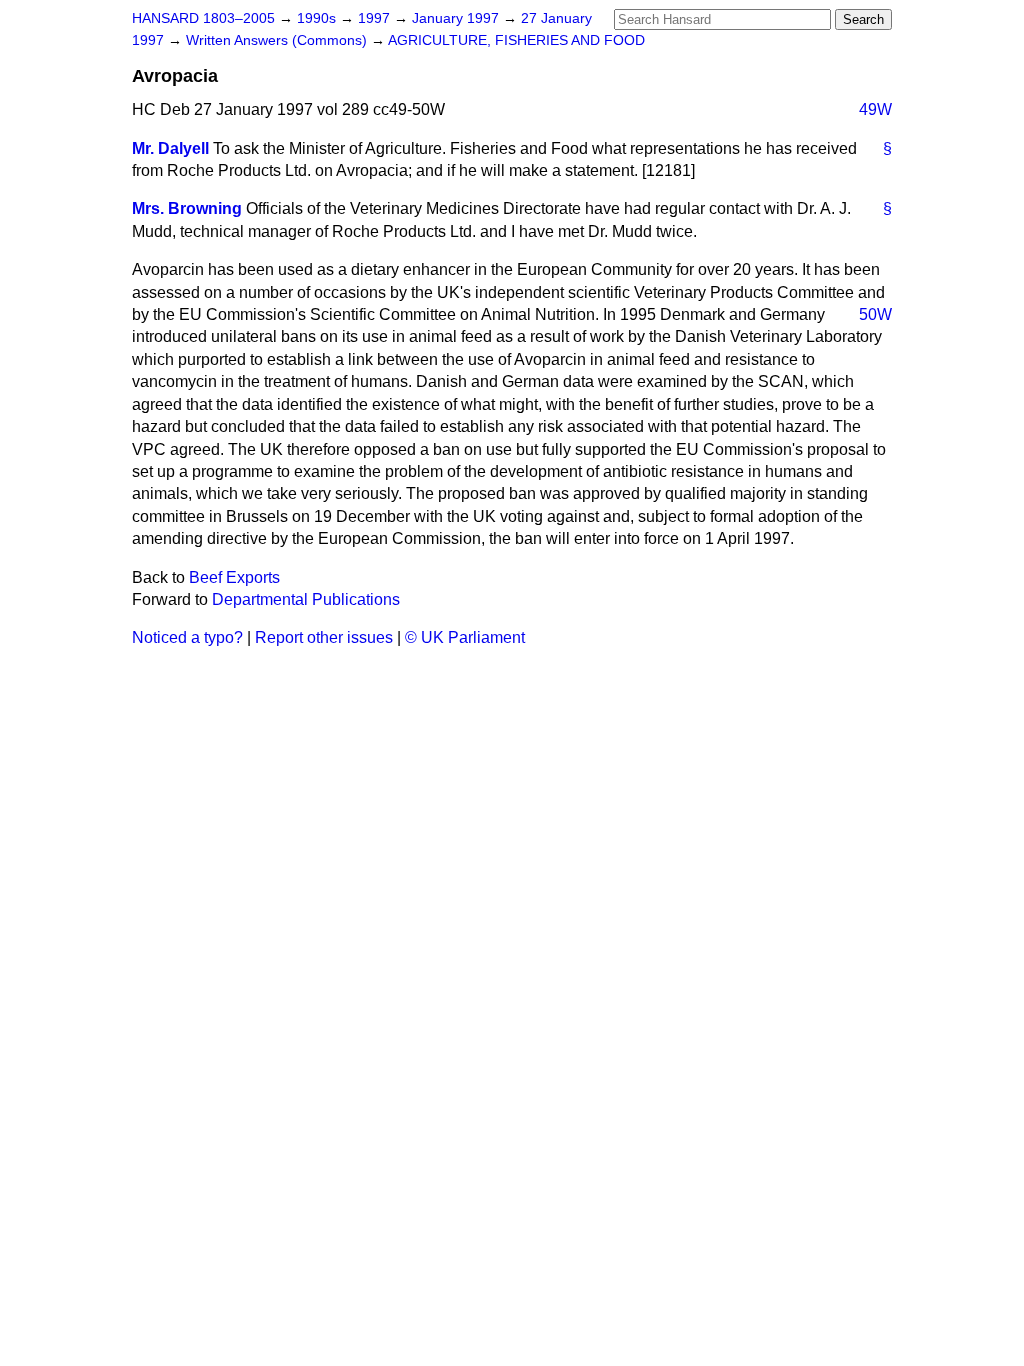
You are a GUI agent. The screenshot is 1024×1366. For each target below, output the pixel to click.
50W (875, 314)
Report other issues (324, 637)
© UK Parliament (465, 637)
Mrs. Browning (187, 208)
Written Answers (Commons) (278, 40)
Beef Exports (234, 577)
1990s (318, 18)
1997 (376, 18)
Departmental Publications (306, 599)
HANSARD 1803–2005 (203, 18)
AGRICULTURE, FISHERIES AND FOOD (516, 40)
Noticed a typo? (187, 637)
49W (875, 109)
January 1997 (457, 18)
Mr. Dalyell (170, 148)
